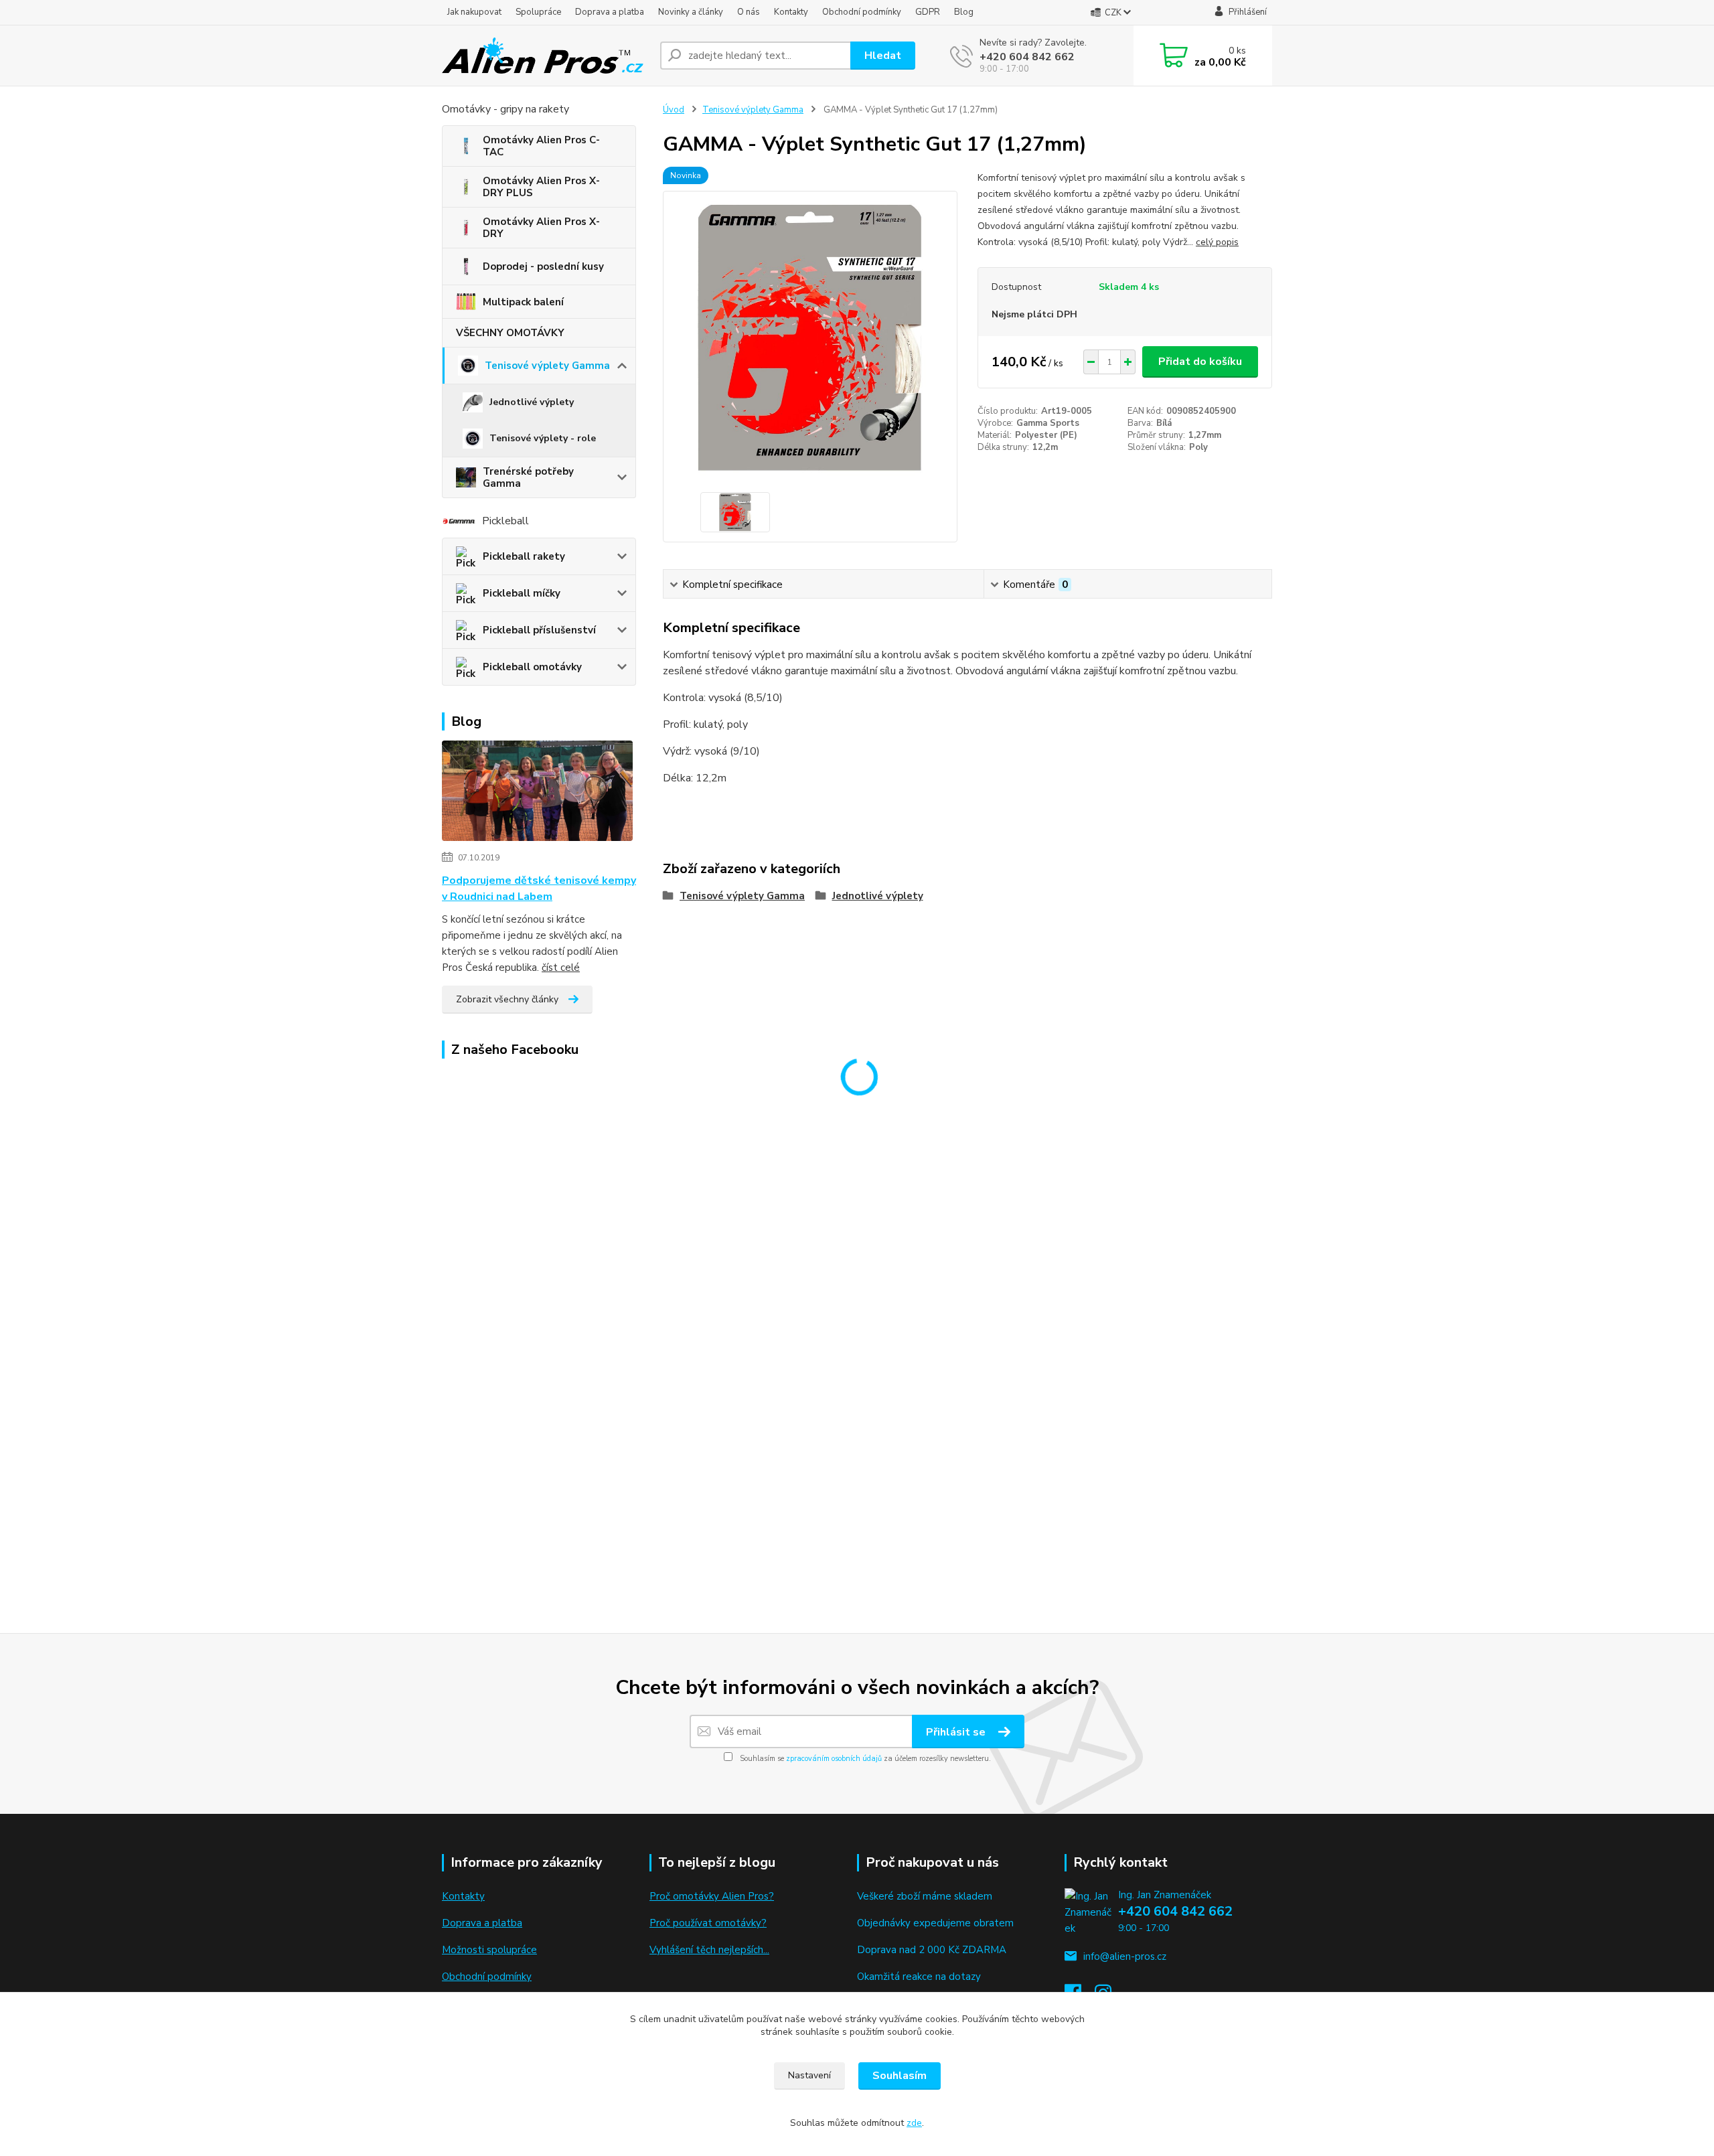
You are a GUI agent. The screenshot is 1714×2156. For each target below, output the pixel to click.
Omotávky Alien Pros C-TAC (541, 146)
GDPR (928, 12)
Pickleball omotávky (532, 667)
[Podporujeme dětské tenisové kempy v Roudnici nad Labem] (537, 793)
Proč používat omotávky (705, 1923)
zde (914, 2123)
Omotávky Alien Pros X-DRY (541, 228)
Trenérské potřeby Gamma (528, 477)
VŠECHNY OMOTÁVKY (510, 333)
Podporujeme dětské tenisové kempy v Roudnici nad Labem (539, 889)
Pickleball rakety (524, 556)
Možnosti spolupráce (489, 1950)
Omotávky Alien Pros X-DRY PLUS (541, 187)
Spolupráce (538, 12)
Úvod (674, 110)
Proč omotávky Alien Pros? (712, 1896)
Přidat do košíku (1200, 362)
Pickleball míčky (522, 593)
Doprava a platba (610, 12)
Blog (964, 12)
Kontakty (791, 12)
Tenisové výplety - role (543, 438)
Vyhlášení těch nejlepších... (709, 1950)
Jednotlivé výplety (532, 402)
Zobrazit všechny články (507, 999)
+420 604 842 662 (1027, 57)
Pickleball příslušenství (539, 630)
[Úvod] (546, 56)
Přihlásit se (957, 1732)
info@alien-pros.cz (1125, 1956)
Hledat (883, 56)
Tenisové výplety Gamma (547, 366)
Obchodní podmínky (862, 12)
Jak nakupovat (474, 12)
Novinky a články (691, 12)
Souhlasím (900, 2076)
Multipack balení (523, 302)
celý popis (1217, 242)
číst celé (561, 968)
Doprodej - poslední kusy (543, 266)
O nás (749, 12)
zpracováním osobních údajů (834, 1759)
